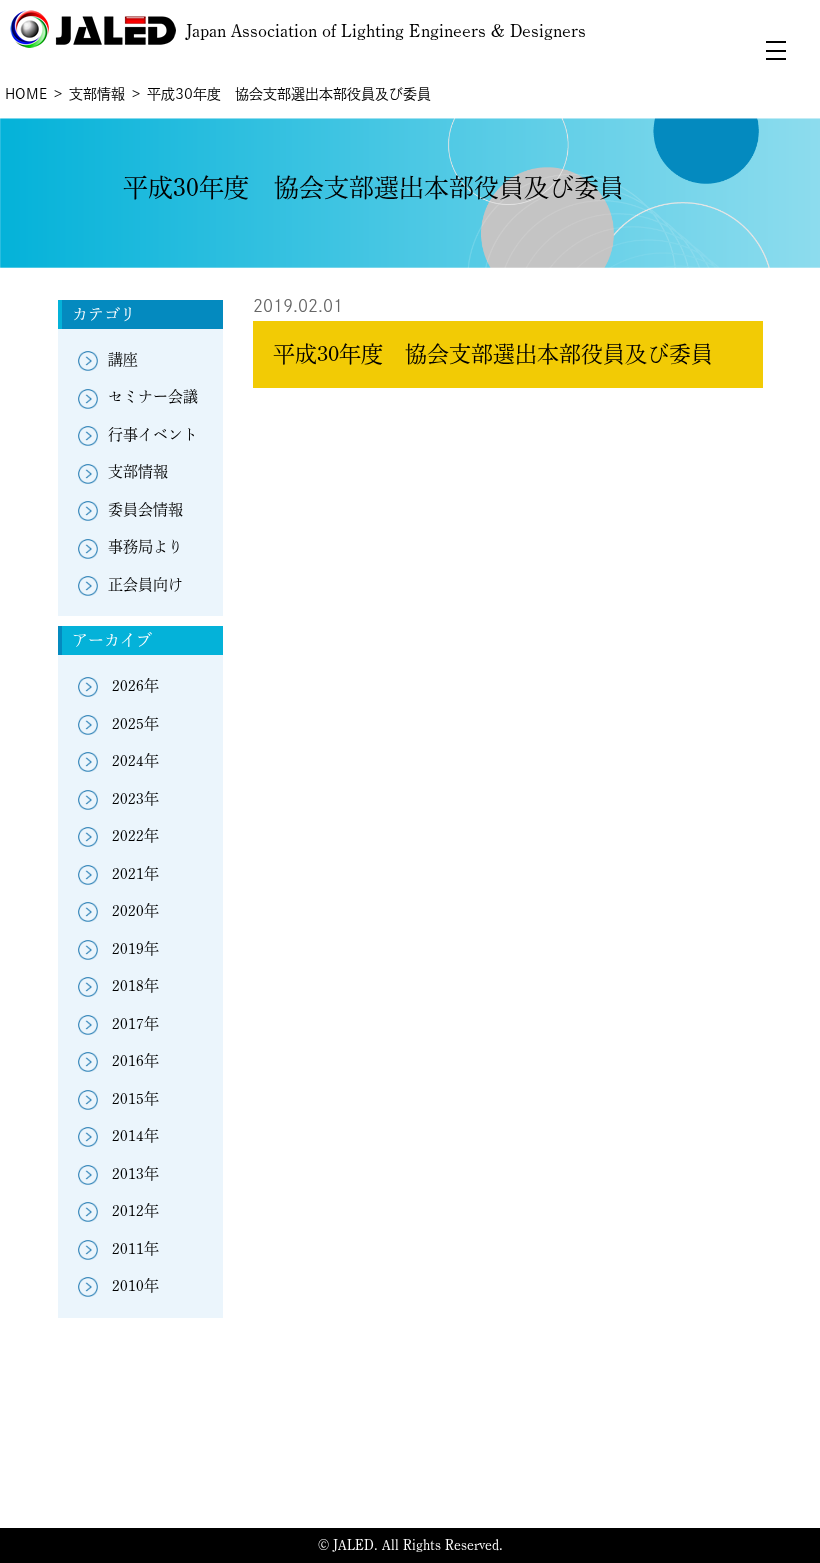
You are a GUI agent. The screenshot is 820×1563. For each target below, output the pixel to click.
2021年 (135, 873)
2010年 (135, 1285)
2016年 (135, 1060)
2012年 (135, 1210)
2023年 (135, 798)
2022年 (135, 835)
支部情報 (97, 94)
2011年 (135, 1248)
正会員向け (145, 584)
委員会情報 (145, 509)
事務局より (145, 546)
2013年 (135, 1173)
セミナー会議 (153, 396)
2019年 (135, 948)
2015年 (135, 1098)
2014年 (135, 1135)
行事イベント (153, 434)
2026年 (135, 685)
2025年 (135, 723)
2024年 (135, 760)
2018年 (135, 985)
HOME (26, 94)
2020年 (135, 910)
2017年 (135, 1023)
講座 (123, 359)
